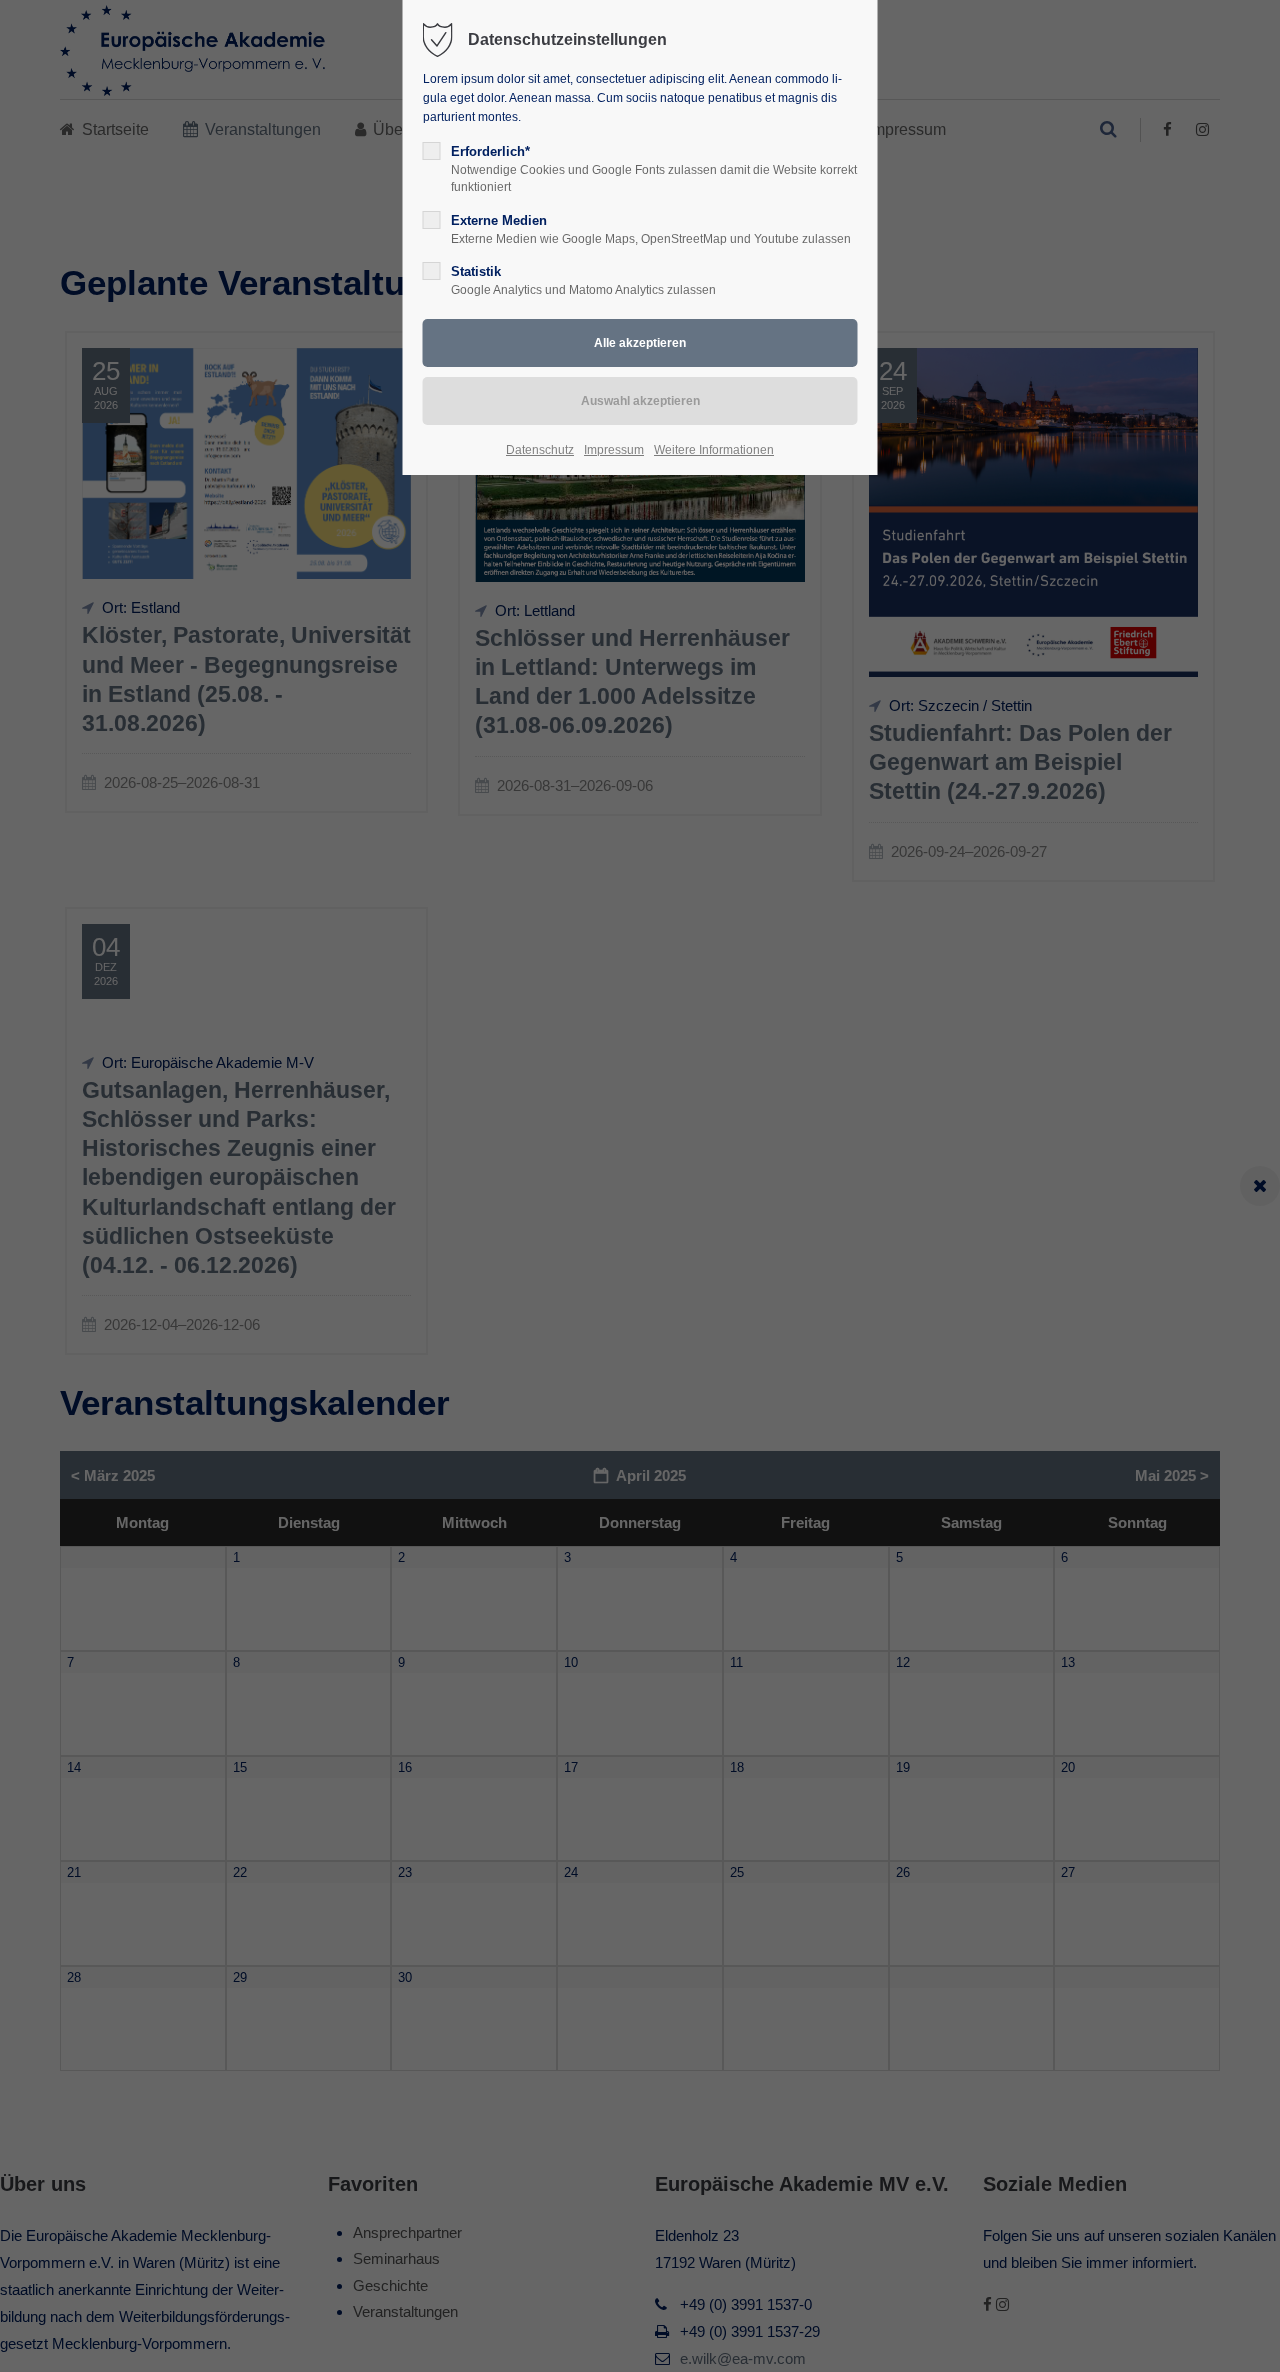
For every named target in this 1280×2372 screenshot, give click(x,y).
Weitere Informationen (714, 450)
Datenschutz (540, 450)
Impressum (614, 450)
